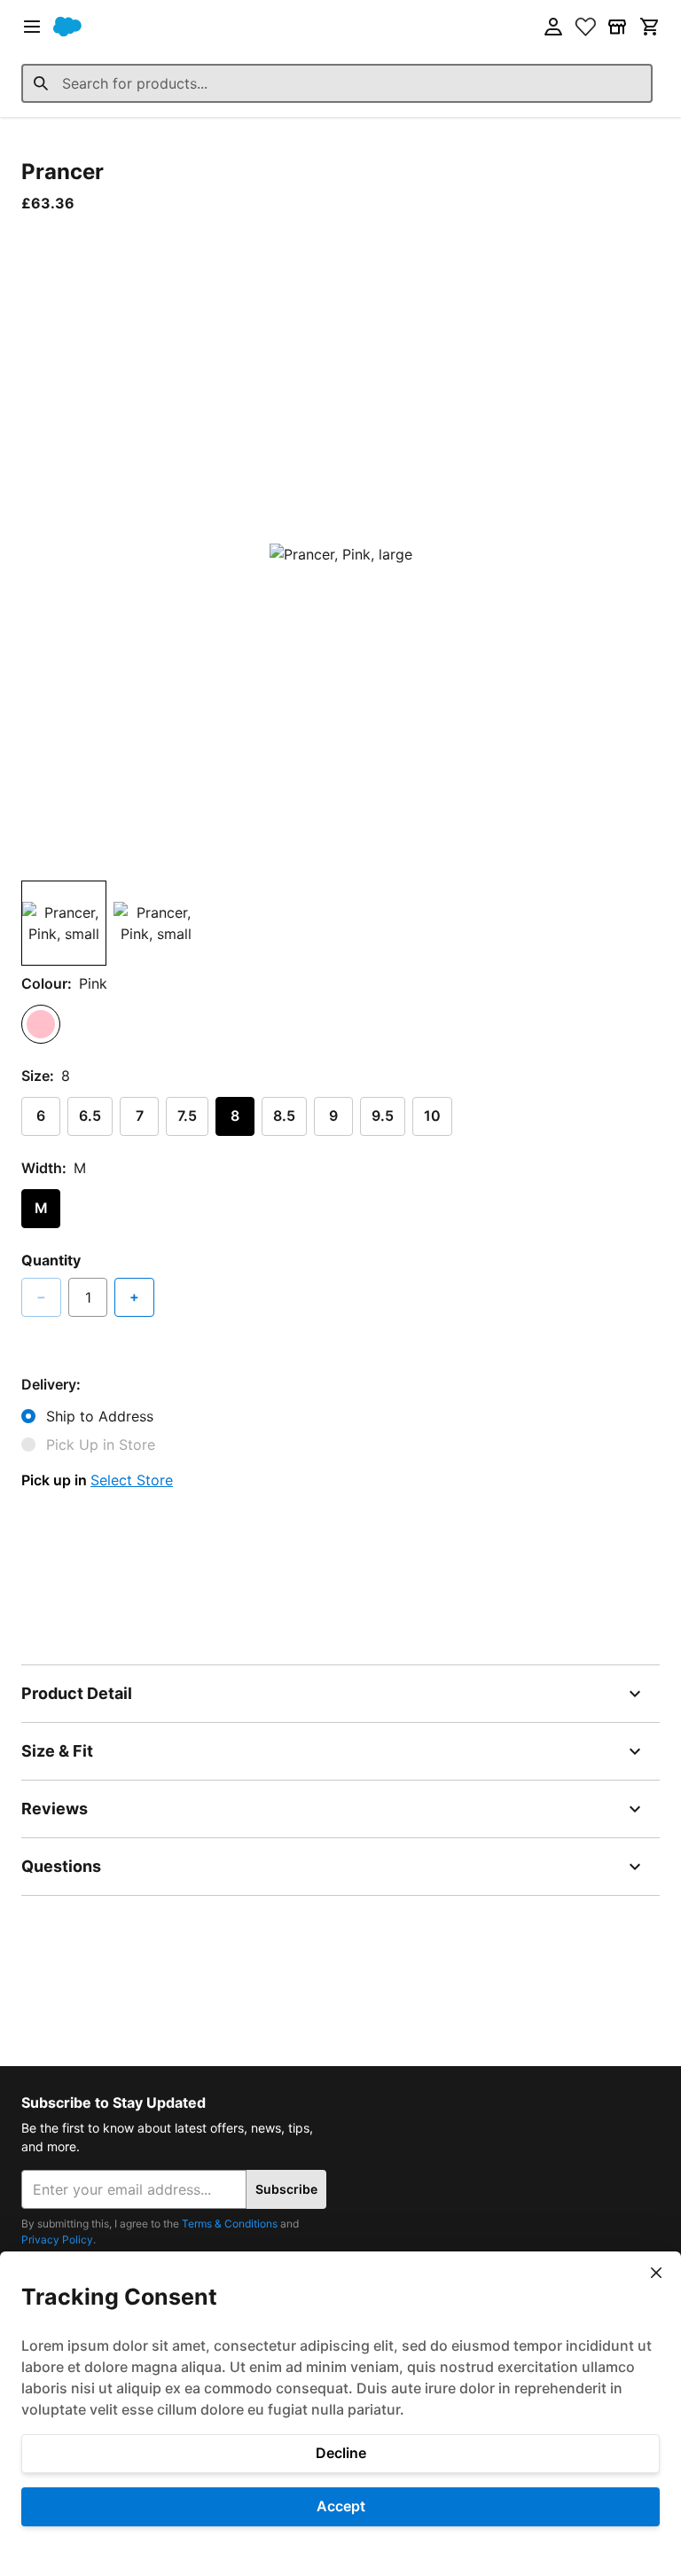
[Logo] (67, 27)
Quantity (51, 1260)
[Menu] (32, 27)
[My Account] (553, 27)
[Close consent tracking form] (656, 2273)
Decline (341, 2453)
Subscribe (286, 2189)
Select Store (132, 1480)
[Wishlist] (585, 27)
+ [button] (134, 1296)
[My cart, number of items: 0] (649, 27)
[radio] (41, 1024)
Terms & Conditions (230, 2224)
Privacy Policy (57, 2239)
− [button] (41, 1296)
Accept (341, 2506)
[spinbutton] (88, 1297)
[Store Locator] (617, 27)
